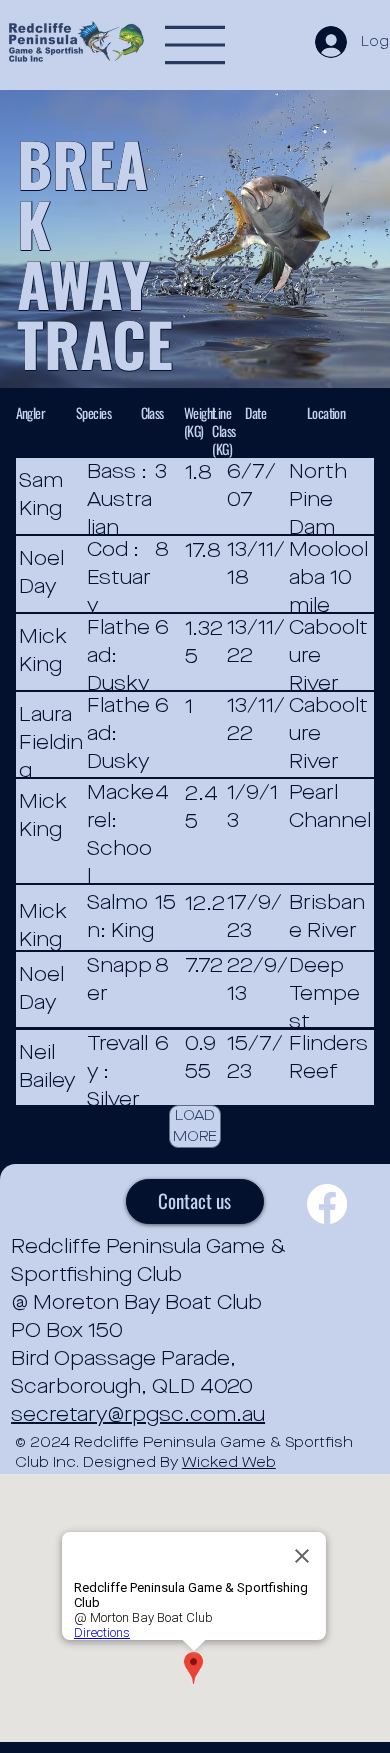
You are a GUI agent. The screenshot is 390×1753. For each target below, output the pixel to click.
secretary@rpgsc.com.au (138, 1415)
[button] (194, 1126)
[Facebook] (327, 1204)
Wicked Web (229, 1462)
